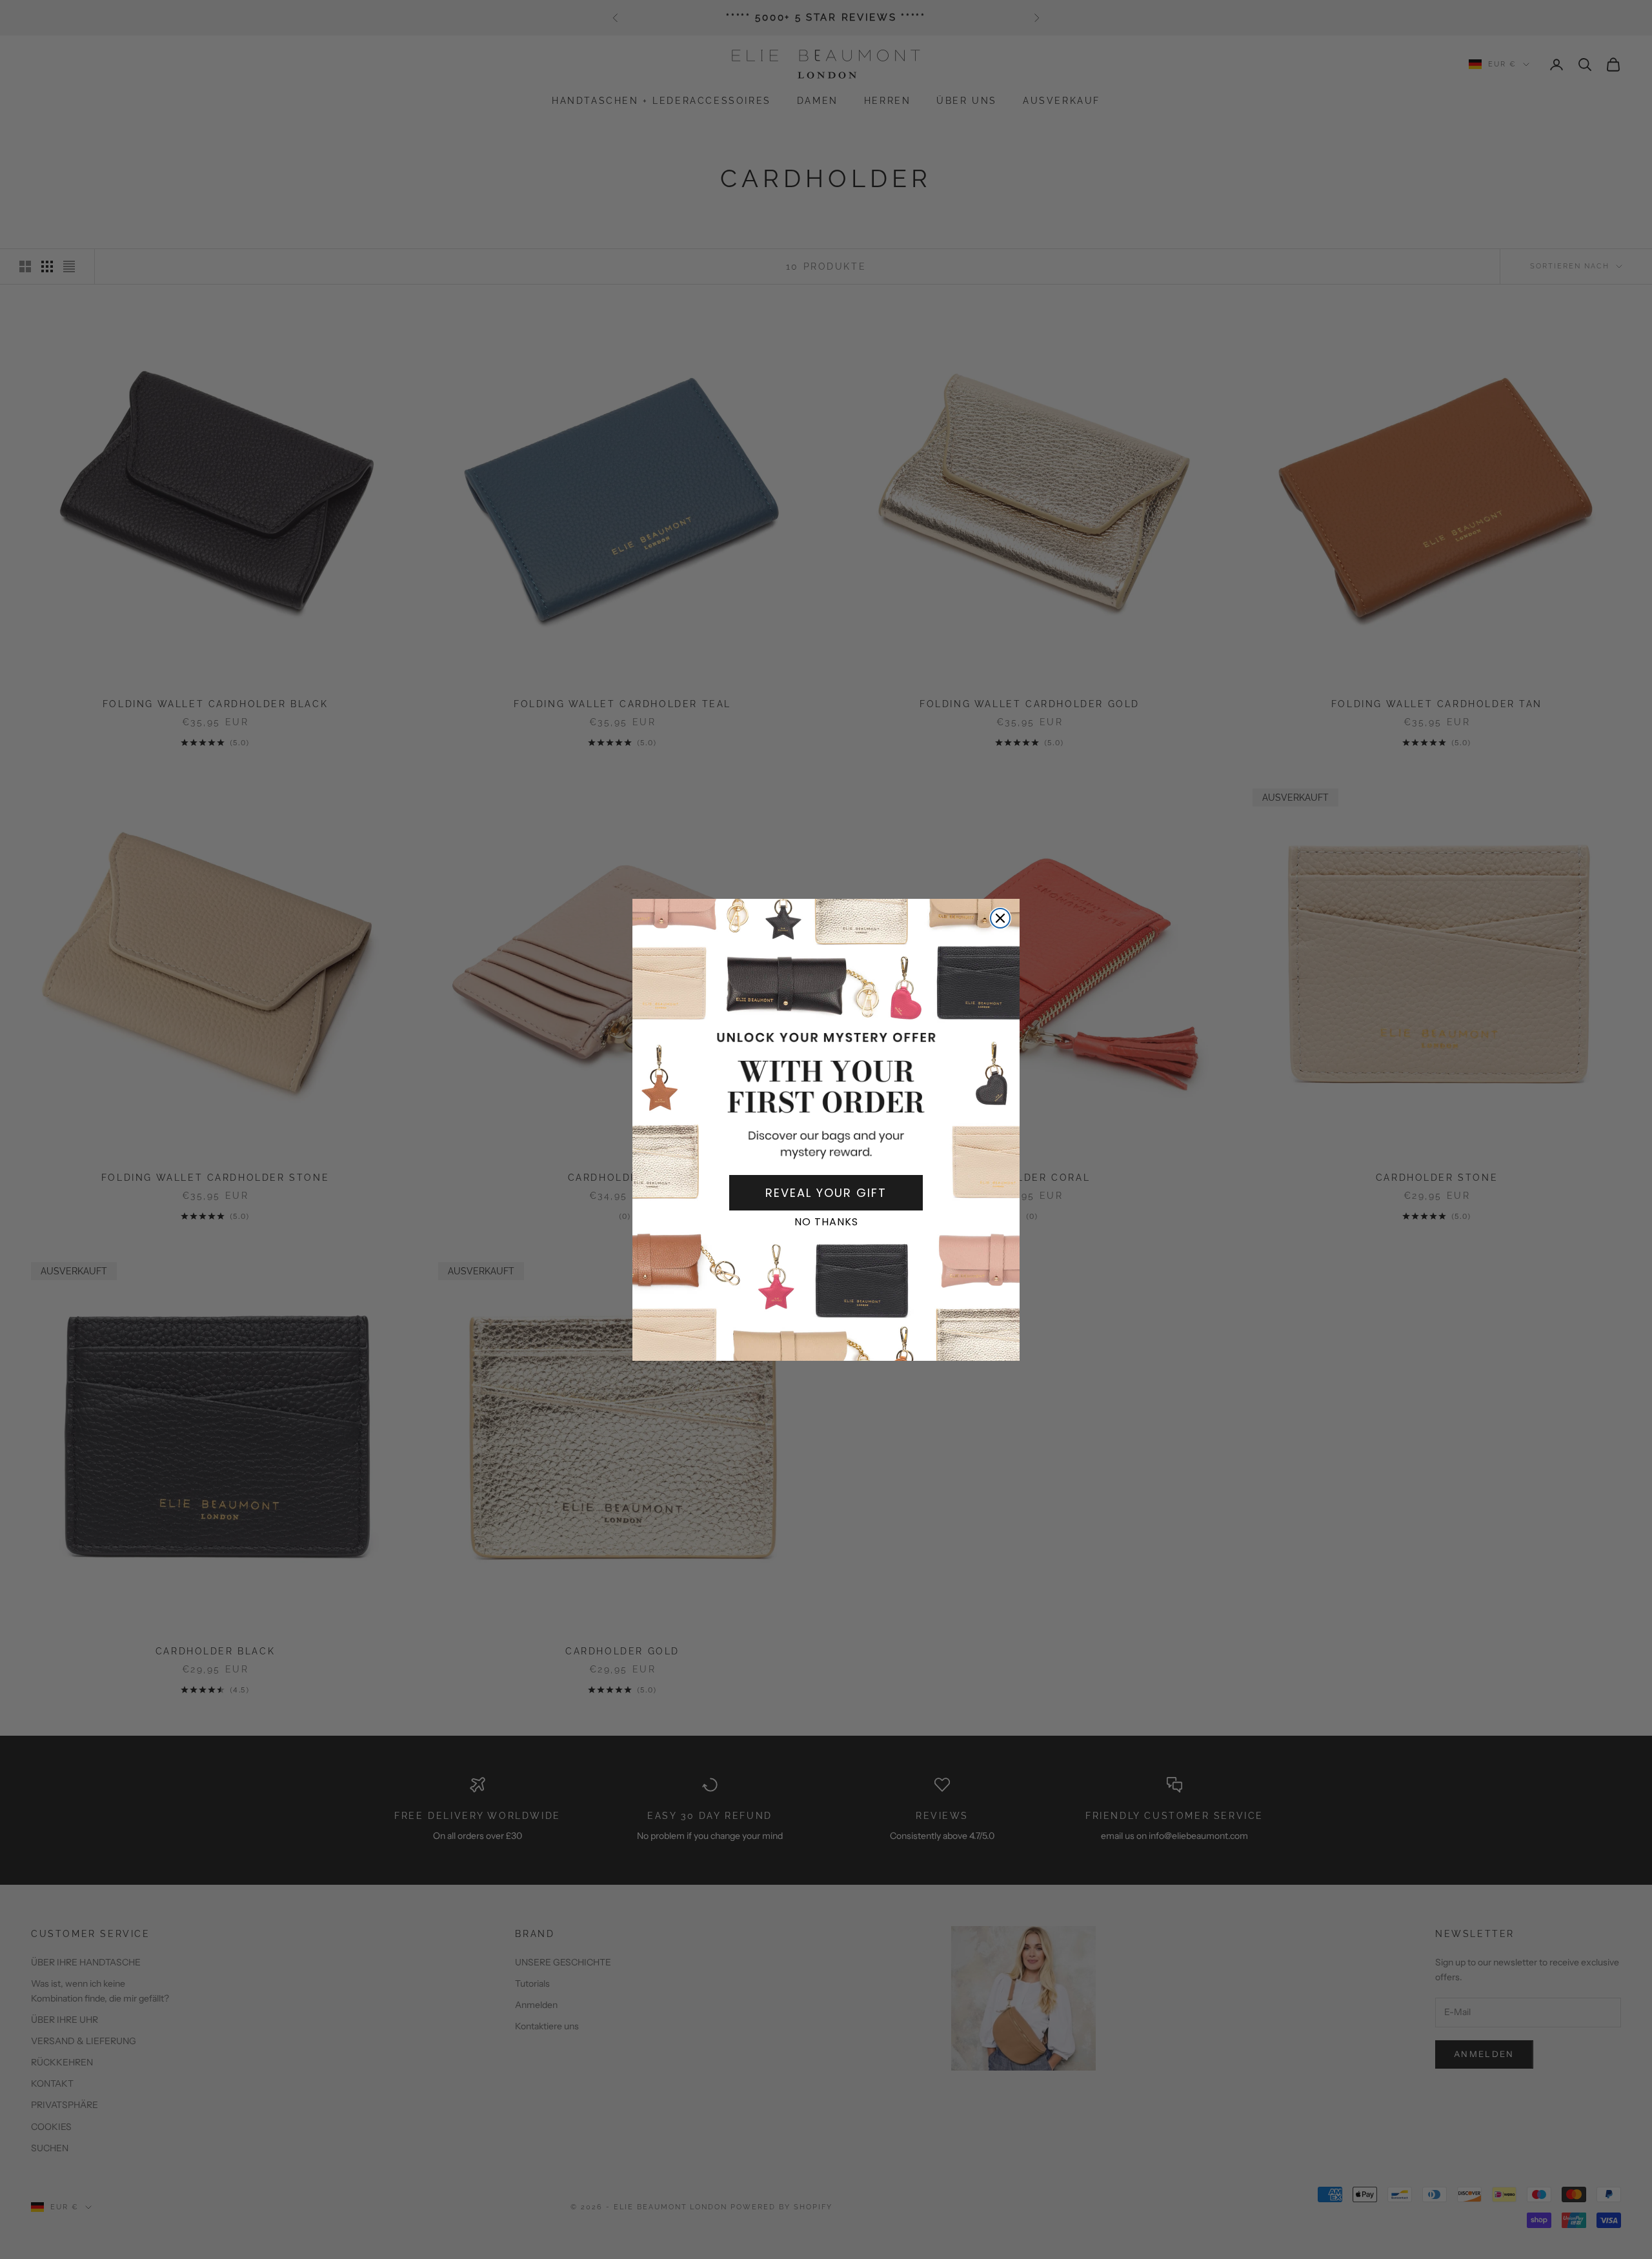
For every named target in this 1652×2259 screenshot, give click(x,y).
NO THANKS (826, 1222)
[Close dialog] (1000, 918)
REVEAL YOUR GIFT (826, 1193)
